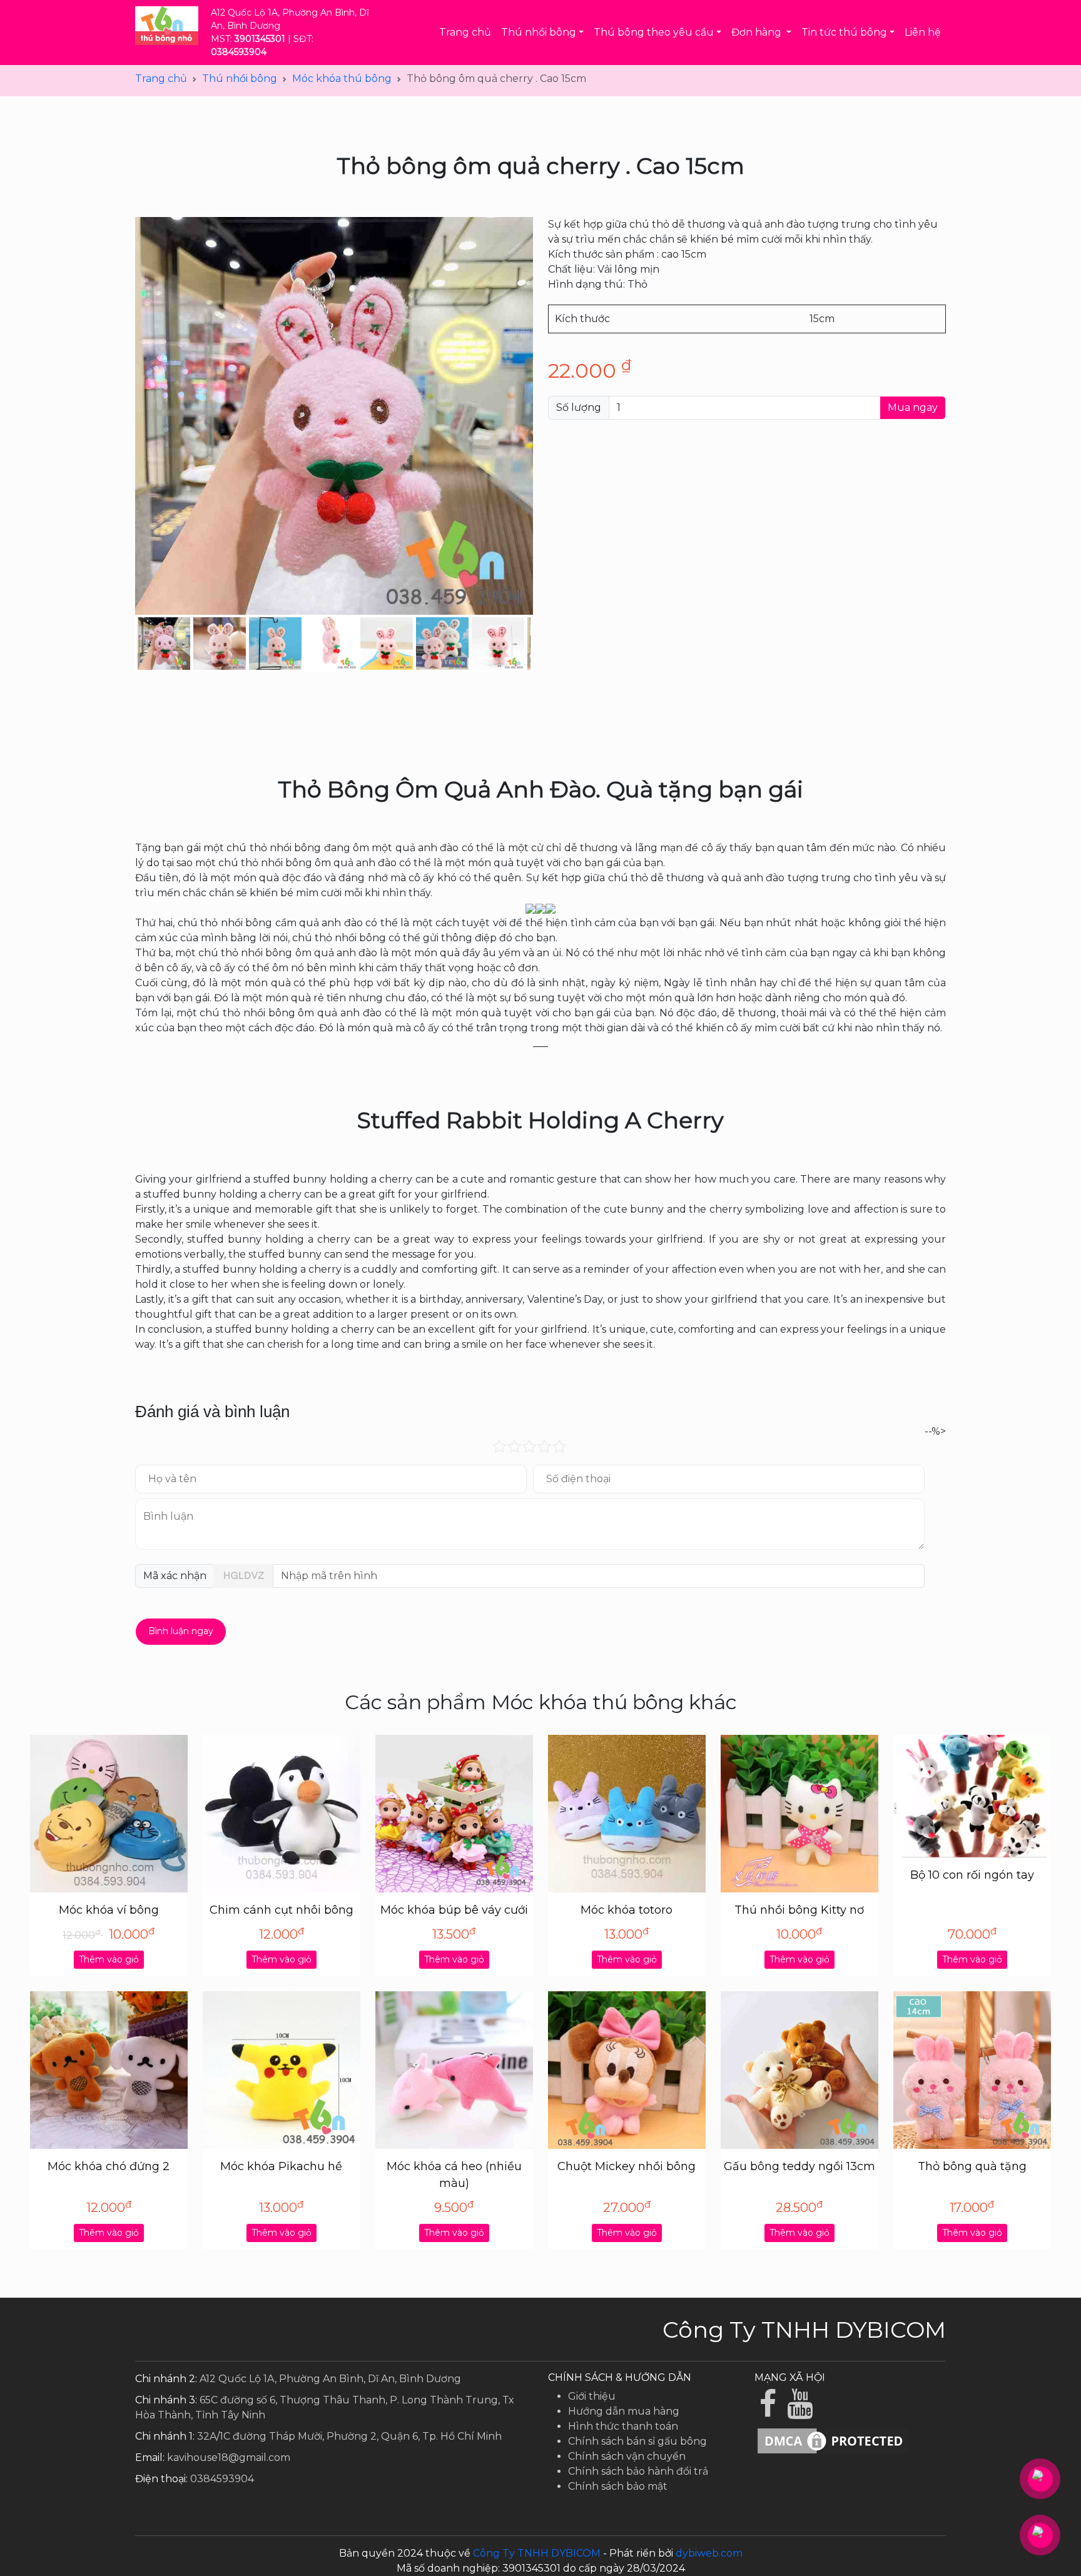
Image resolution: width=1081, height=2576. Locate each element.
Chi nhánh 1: (165, 2436)
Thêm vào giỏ (109, 1959)
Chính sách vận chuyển (627, 2456)
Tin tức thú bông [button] (844, 32)
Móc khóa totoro (627, 1910)
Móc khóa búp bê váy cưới (454, 1910)
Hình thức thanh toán (623, 2426)
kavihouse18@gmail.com (229, 2457)
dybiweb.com (709, 2553)
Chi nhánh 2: (166, 2379)
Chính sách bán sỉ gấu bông (637, 2441)
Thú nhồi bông (240, 78)
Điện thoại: (161, 2479)
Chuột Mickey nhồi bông (627, 2166)
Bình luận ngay (181, 1631)
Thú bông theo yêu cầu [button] (654, 32)
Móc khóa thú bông (342, 78)
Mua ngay (913, 407)
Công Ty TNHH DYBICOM (537, 2553)
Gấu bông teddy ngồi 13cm (799, 2166)
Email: (150, 2457)
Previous (119, 644)
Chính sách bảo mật (618, 2486)
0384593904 (222, 2479)
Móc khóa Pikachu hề (281, 2166)
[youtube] (801, 2411)
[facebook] (771, 2411)
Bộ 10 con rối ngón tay (972, 1875)
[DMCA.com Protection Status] (833, 2440)
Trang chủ (465, 32)
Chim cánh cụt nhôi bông (282, 1910)
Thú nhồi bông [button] (539, 32)
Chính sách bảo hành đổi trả (638, 2471)
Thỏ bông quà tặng (972, 2166)
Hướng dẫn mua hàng (624, 2411)
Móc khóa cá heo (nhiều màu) (454, 2175)
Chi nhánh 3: (166, 2400)
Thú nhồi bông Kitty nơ (799, 1910)
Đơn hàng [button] (758, 32)
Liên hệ (923, 32)
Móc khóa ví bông (109, 1910)
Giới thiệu (592, 2396)
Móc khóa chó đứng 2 (109, 2166)
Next (549, 644)
